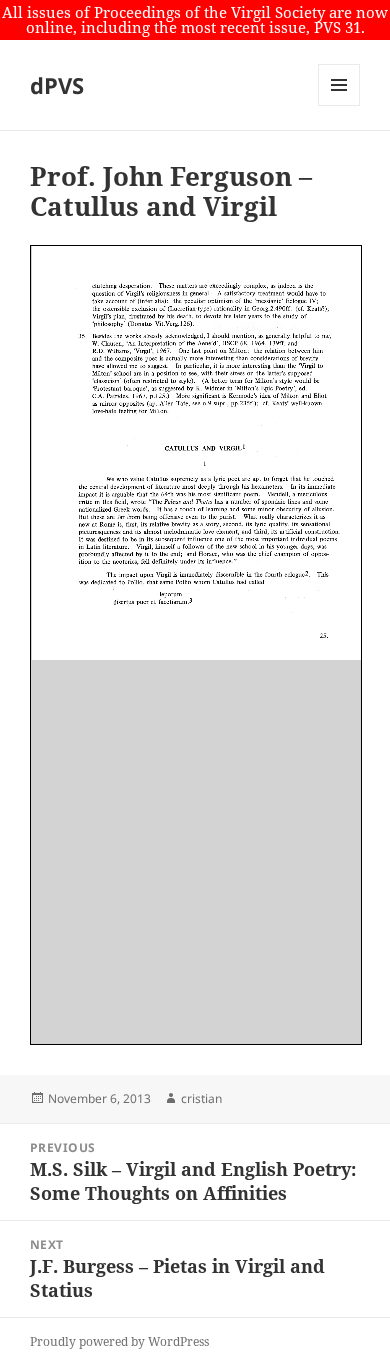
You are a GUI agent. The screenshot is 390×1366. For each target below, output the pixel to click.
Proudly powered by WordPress (119, 1341)
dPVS (57, 85)
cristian (201, 1098)
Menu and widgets (339, 105)
